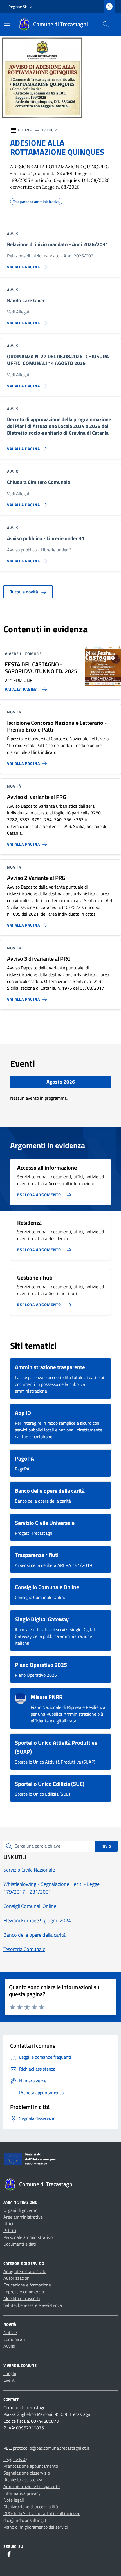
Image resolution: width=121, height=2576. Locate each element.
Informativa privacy (22, 2493)
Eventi (10, 2380)
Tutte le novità (25, 592)
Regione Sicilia (20, 7)
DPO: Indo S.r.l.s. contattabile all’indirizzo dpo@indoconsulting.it (42, 2517)
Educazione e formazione (27, 2285)
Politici (10, 2230)
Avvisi (9, 2346)
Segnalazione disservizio (27, 2473)
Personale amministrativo (28, 2237)
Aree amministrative (23, 2217)
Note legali (14, 2500)
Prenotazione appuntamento (31, 2466)
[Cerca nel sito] (106, 24)
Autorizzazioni (17, 2278)
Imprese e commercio (24, 2292)
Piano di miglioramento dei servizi (36, 2527)
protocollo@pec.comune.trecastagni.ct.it (51, 2448)
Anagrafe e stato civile (25, 2271)
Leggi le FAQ (15, 2459)
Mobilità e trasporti (22, 2298)
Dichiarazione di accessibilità (31, 2507)
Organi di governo (20, 2210)
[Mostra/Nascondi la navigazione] (7, 24)
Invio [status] (106, 1846)
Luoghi (10, 2373)
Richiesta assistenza (23, 2480)
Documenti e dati (20, 2244)
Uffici (8, 2224)
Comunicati (14, 2339)
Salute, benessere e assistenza (33, 2305)
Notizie (10, 2332)
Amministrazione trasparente (32, 2486)
